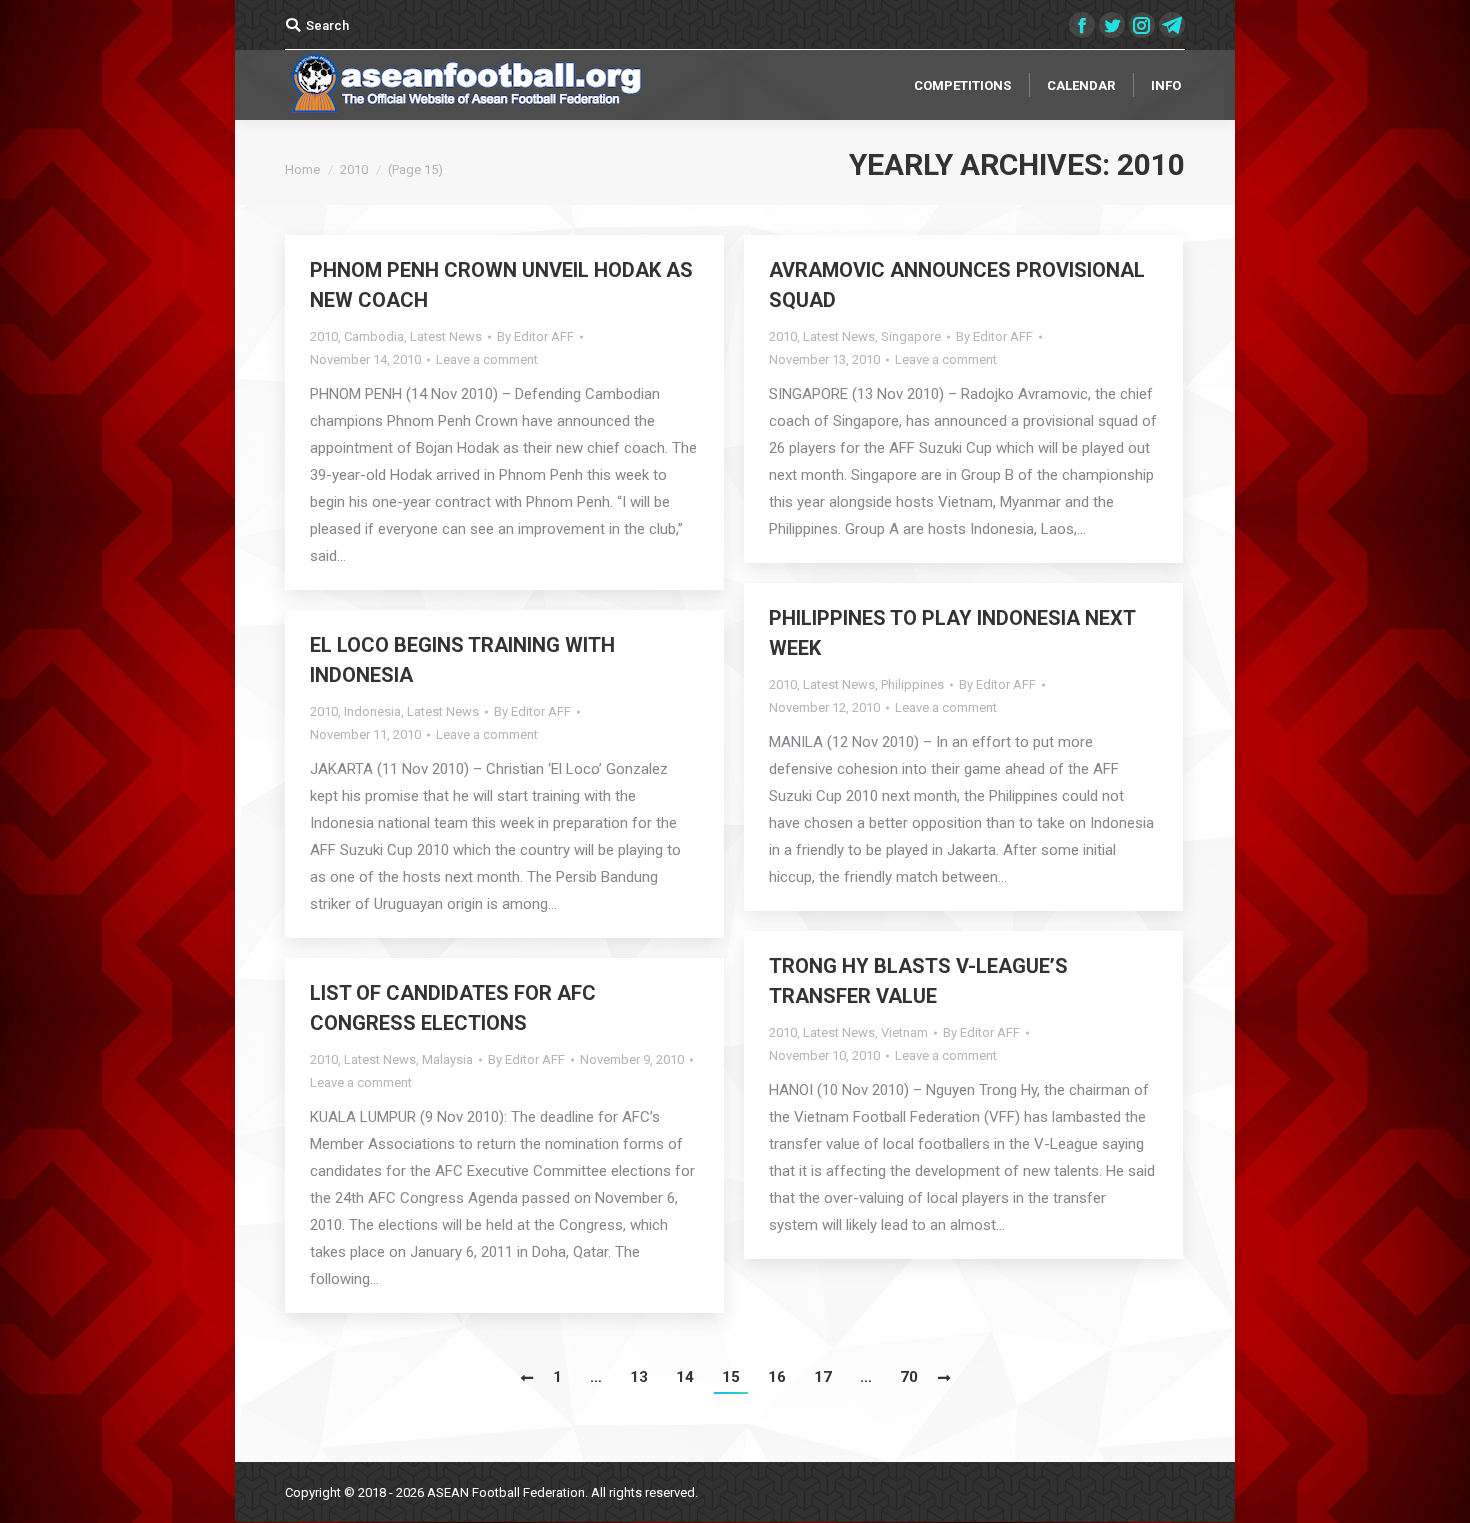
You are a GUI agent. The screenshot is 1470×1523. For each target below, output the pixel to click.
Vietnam (904, 1032)
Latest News (446, 336)
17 (823, 1377)
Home (302, 169)
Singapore (911, 336)
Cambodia (374, 336)
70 (909, 1377)
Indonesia (372, 711)
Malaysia (447, 1059)
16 (777, 1377)
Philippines (912, 684)
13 (639, 1377)
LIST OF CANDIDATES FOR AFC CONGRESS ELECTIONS (453, 1008)
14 (685, 1377)
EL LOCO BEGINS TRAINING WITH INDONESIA (462, 660)
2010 (324, 336)
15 (731, 1377)
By (535, 336)
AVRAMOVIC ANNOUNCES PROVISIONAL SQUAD (957, 285)
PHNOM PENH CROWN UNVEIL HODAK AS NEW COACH (501, 285)
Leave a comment (487, 359)
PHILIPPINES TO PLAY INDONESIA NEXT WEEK (952, 633)
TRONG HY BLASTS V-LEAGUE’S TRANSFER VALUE (918, 981)
